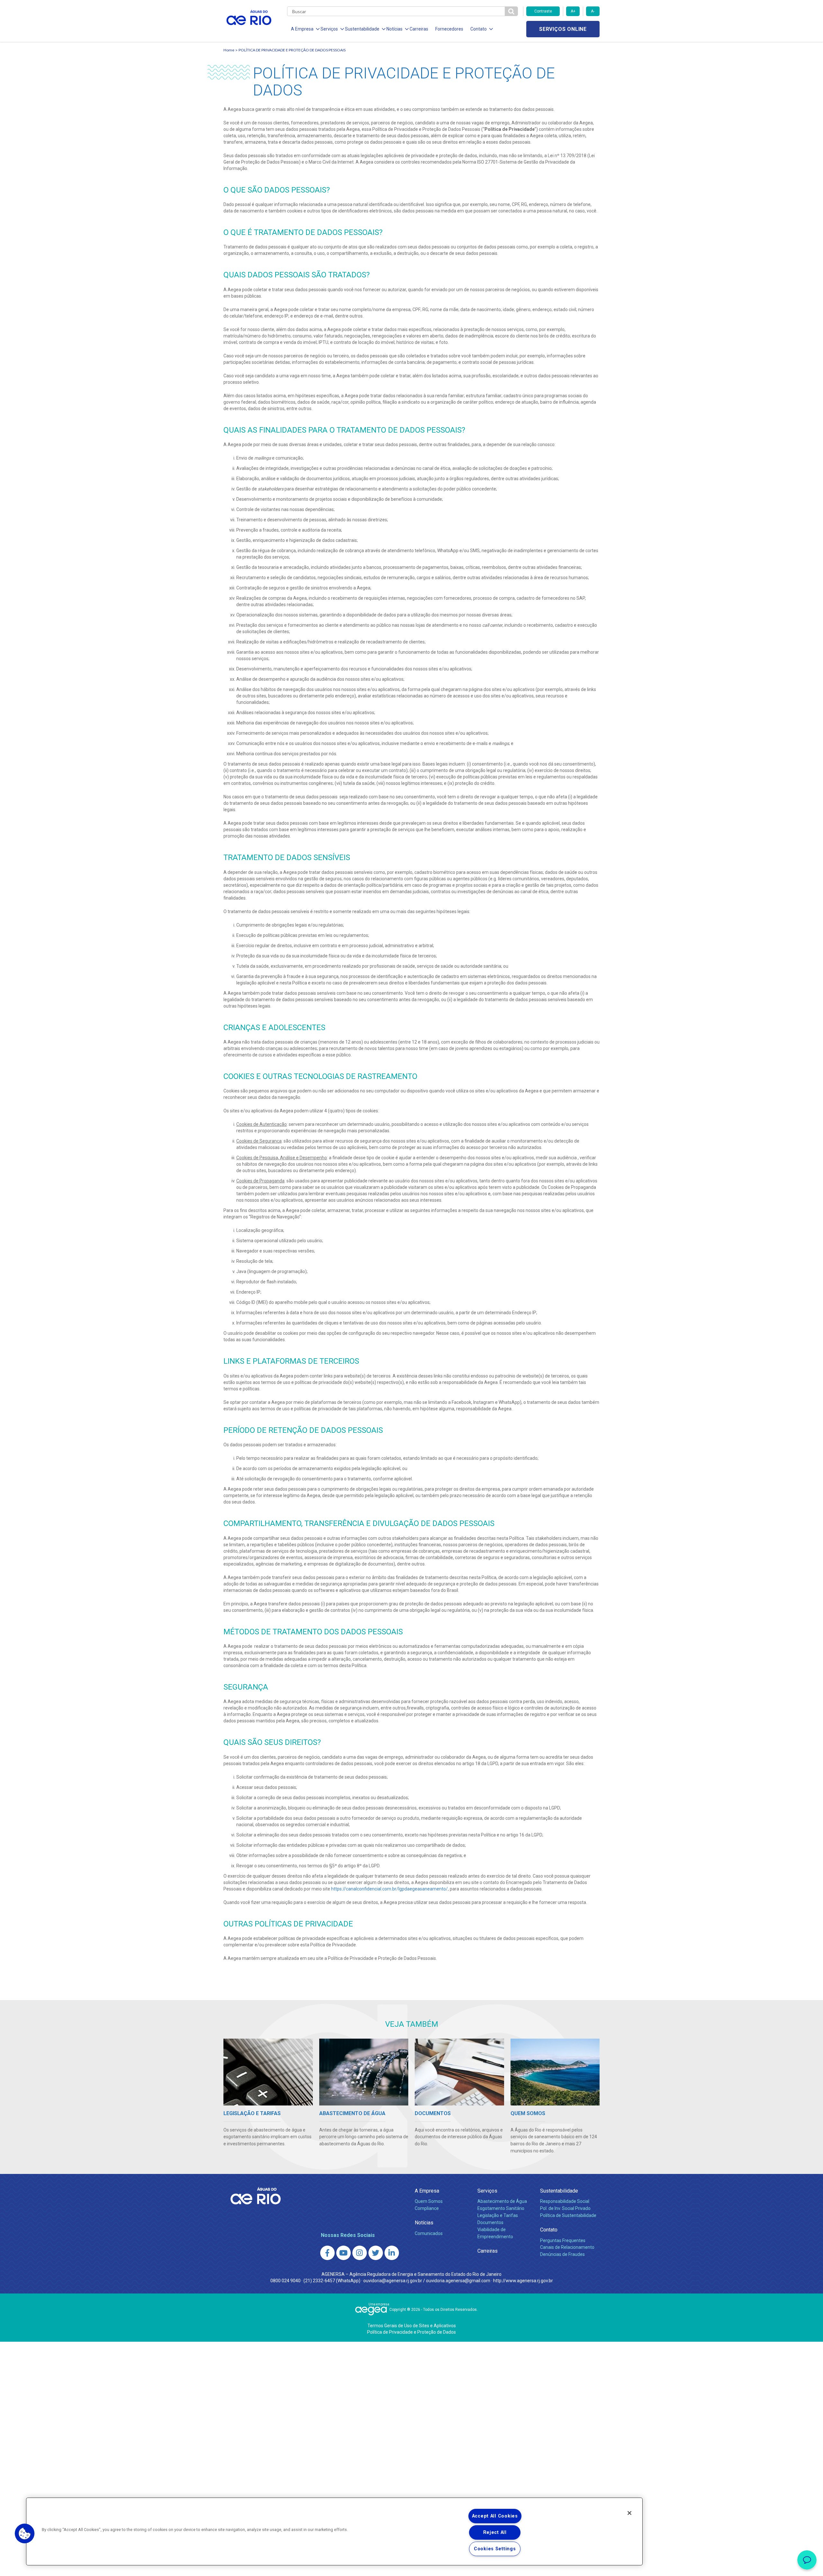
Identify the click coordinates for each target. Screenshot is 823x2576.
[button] (25, 2534)
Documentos (490, 2222)
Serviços (487, 2191)
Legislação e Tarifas (498, 2215)
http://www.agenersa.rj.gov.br (523, 2281)
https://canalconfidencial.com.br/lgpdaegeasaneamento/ (389, 1889)
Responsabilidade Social (565, 2201)
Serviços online (563, 29)
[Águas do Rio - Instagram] (360, 2253)
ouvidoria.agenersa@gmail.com (458, 2281)
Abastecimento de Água (502, 2201)
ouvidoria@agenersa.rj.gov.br (393, 2281)
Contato (549, 2230)
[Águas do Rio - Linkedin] (392, 2253)
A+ (573, 11)
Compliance (427, 2208)
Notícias (424, 2223)
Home (229, 50)
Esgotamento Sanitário (501, 2208)
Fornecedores (449, 29)
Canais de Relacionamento (567, 2247)
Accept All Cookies (495, 2516)
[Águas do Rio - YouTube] (344, 2253)
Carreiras (419, 29)
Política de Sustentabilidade (568, 2215)
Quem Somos (429, 2201)
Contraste (543, 11)
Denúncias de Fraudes (562, 2254)
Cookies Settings (495, 2549)
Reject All (495, 2532)
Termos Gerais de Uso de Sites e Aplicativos (412, 2326)
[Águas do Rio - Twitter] (376, 2253)
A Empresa (427, 2191)
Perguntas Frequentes (563, 2240)
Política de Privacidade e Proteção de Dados (411, 2332)
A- (593, 11)
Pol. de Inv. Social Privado (565, 2208)
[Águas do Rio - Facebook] (327, 2253)
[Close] (629, 2513)
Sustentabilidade (559, 2191)
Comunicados (429, 2233)
